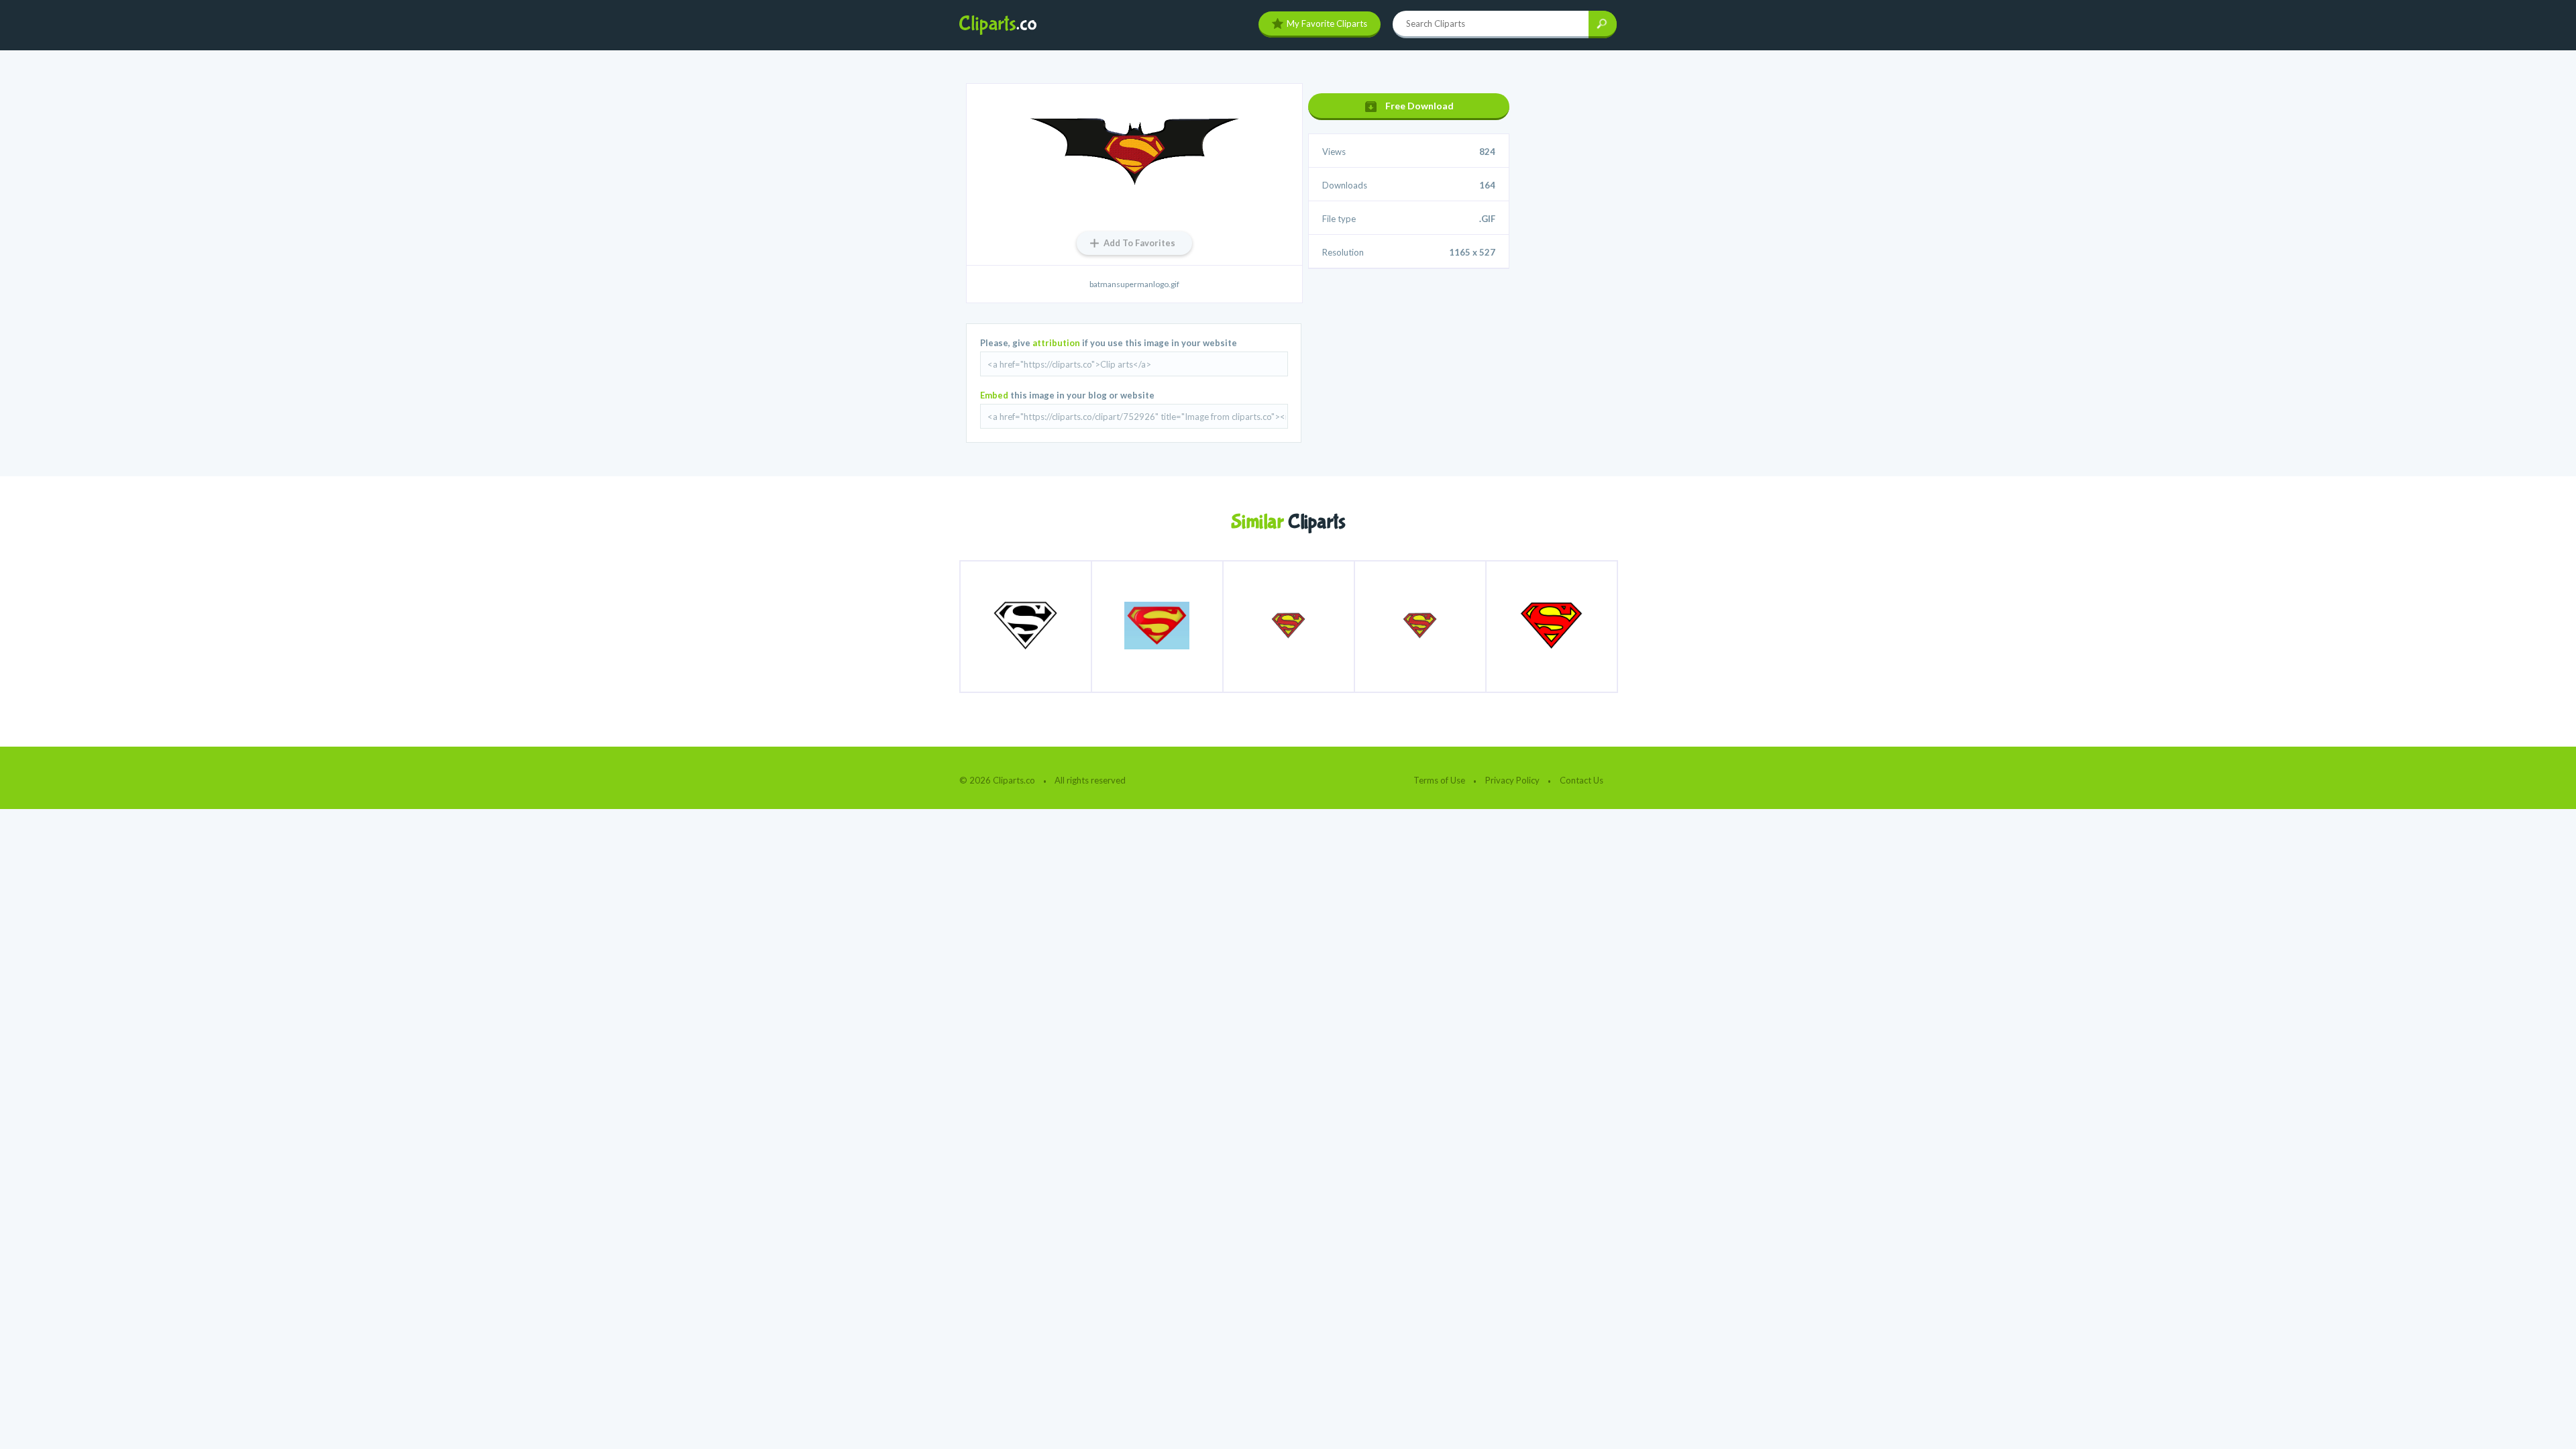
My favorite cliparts (1327, 23)
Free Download (1419, 106)
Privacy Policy (1512, 780)
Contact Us (1581, 780)
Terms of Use (1439, 780)
